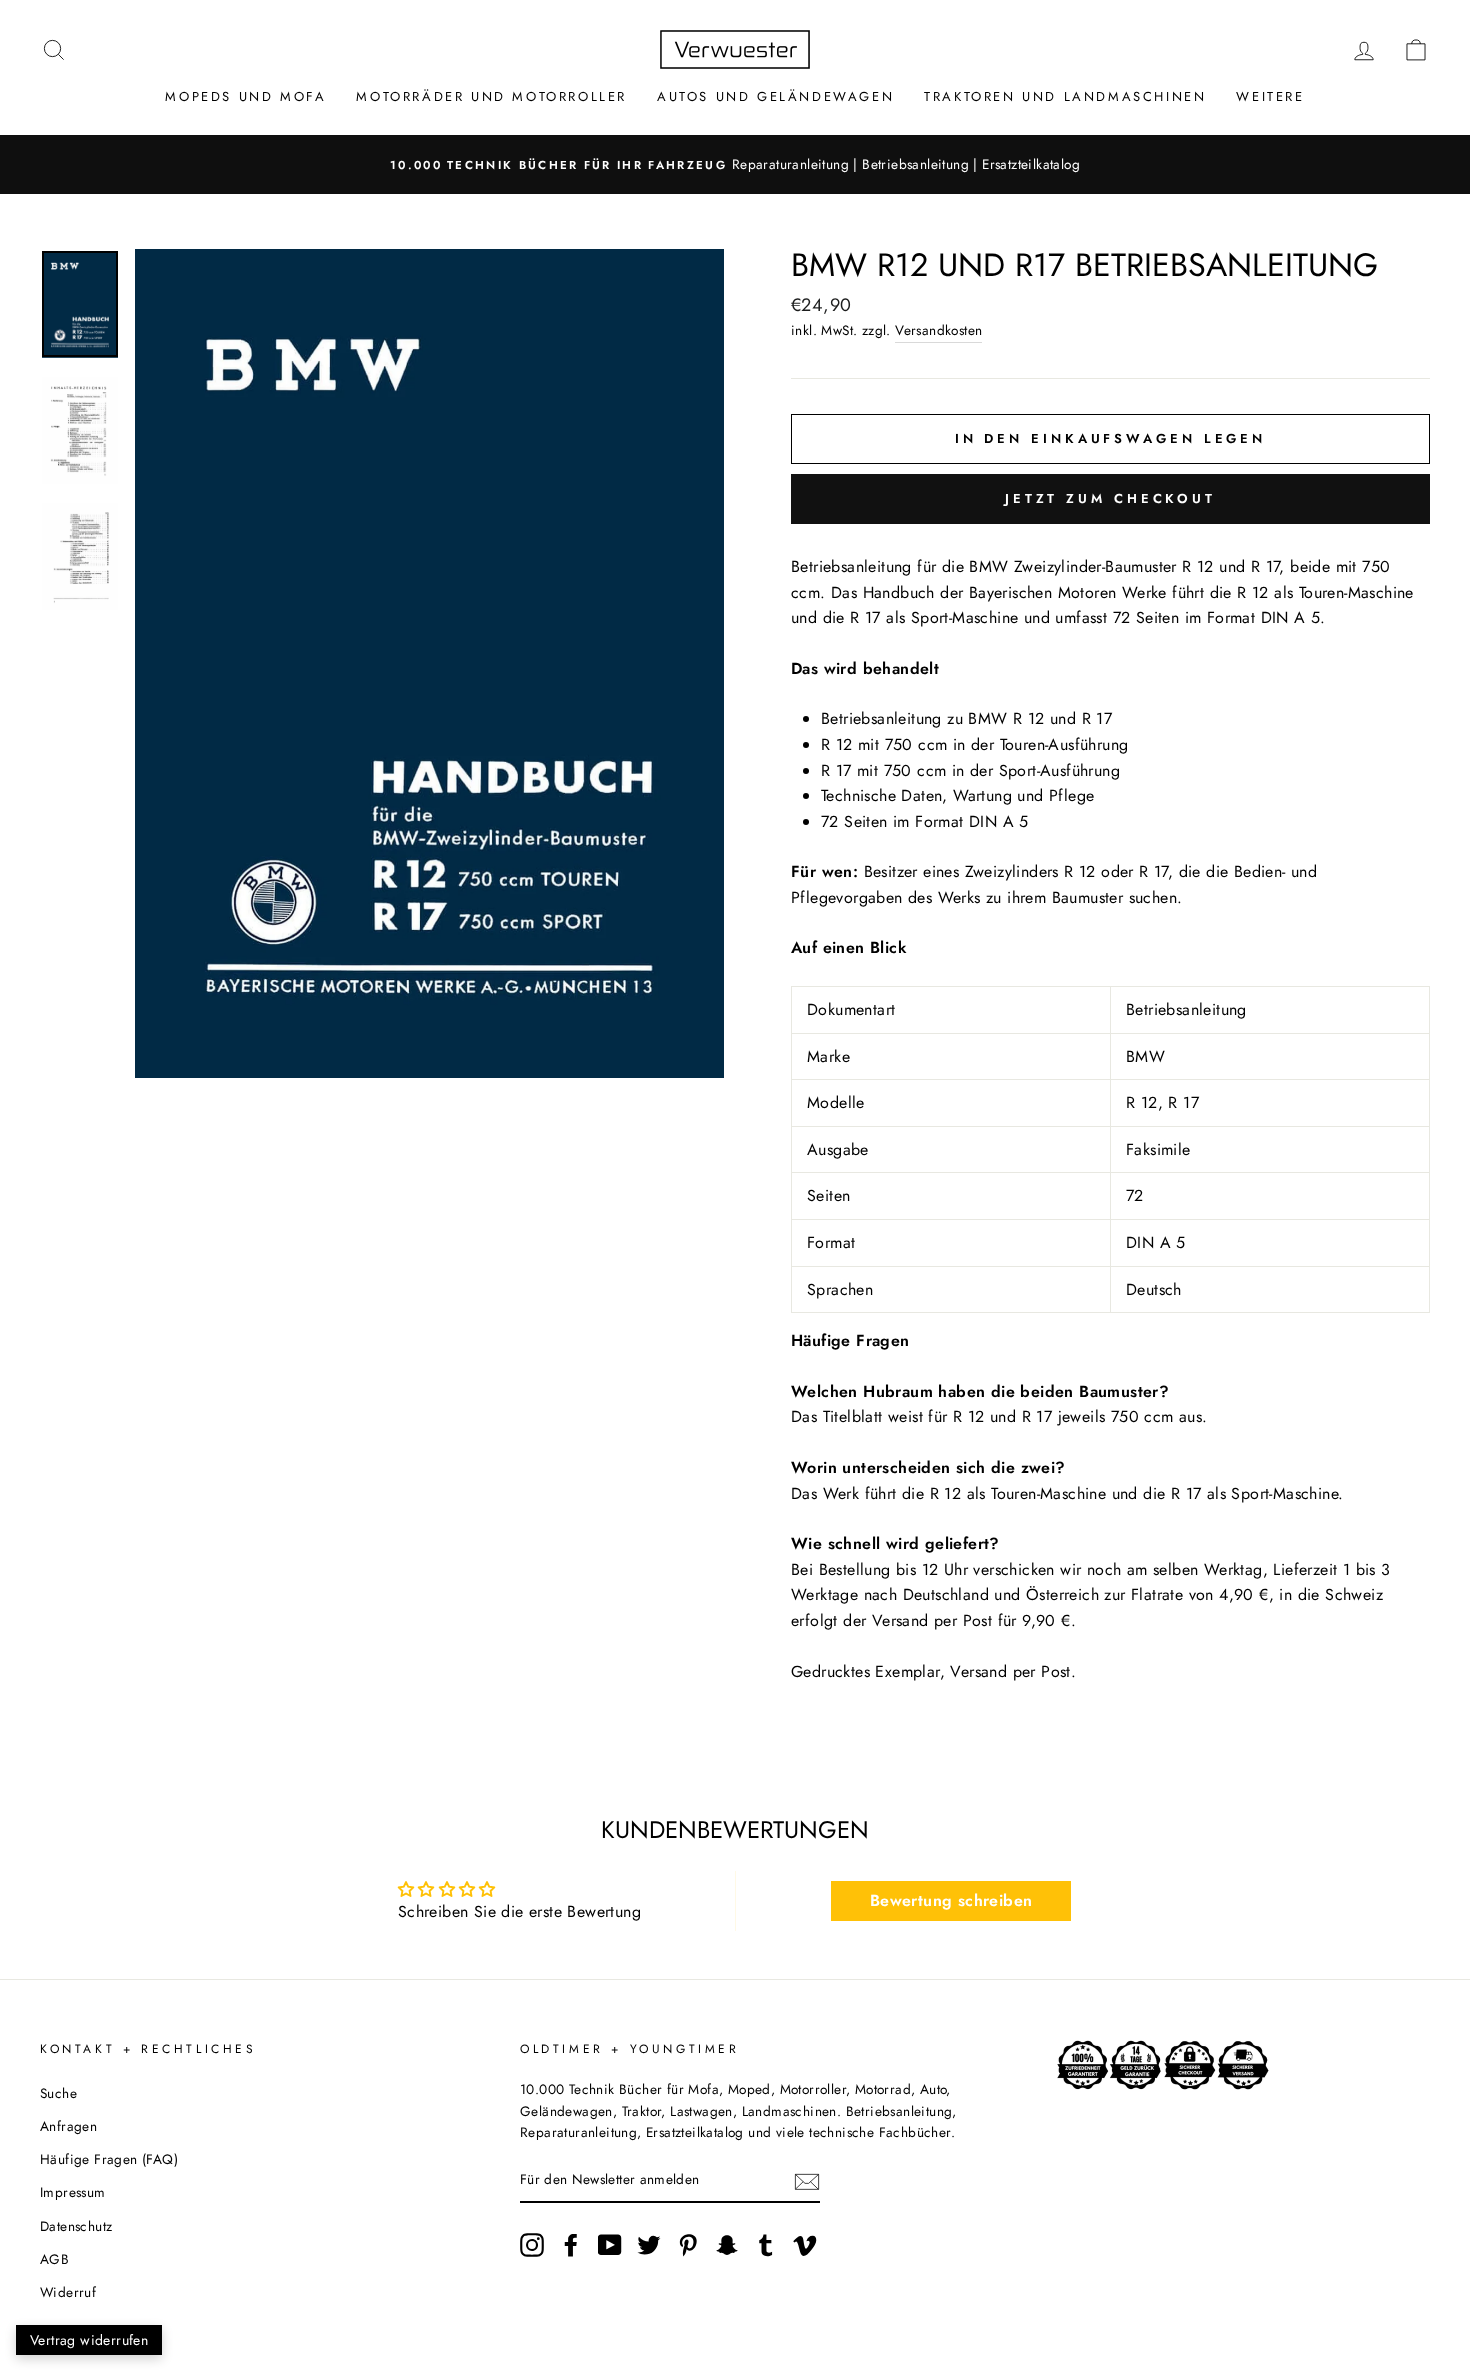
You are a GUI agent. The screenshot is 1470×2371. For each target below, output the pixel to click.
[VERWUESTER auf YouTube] (610, 2245)
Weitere (1270, 96)
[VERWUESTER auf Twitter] (649, 2245)
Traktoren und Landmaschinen (1065, 96)
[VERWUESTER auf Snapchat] (727, 2245)
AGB (54, 2259)
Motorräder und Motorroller (491, 96)
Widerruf (68, 2292)
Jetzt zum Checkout (1110, 498)
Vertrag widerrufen (89, 2340)
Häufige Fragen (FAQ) (109, 2159)
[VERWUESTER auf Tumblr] (766, 2245)
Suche (58, 2093)
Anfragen (68, 2126)
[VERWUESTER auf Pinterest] (688, 2245)
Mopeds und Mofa (245, 96)
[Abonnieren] (807, 2181)
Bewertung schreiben (951, 1900)
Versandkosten (938, 330)
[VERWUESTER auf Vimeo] (805, 2245)
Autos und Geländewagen (775, 96)
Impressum (73, 2192)
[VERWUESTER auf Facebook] (571, 2245)
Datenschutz (76, 2226)
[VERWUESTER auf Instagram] (532, 2245)
